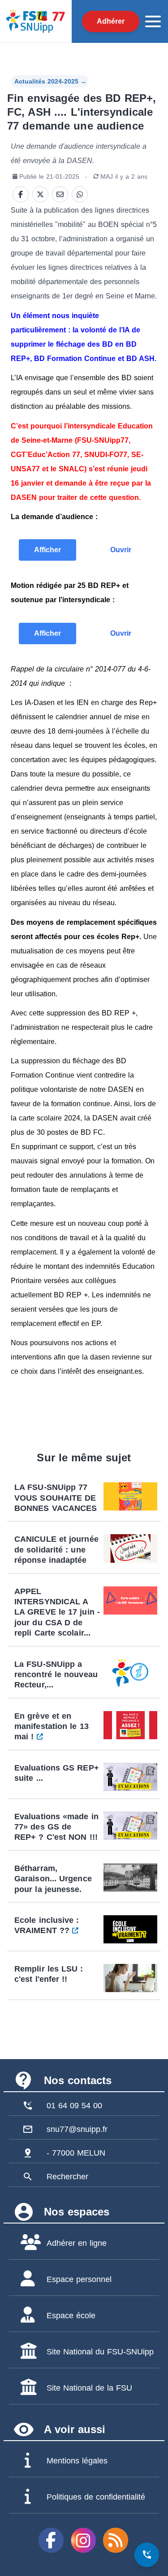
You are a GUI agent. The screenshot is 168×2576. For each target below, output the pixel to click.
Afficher (47, 550)
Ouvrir (121, 550)
